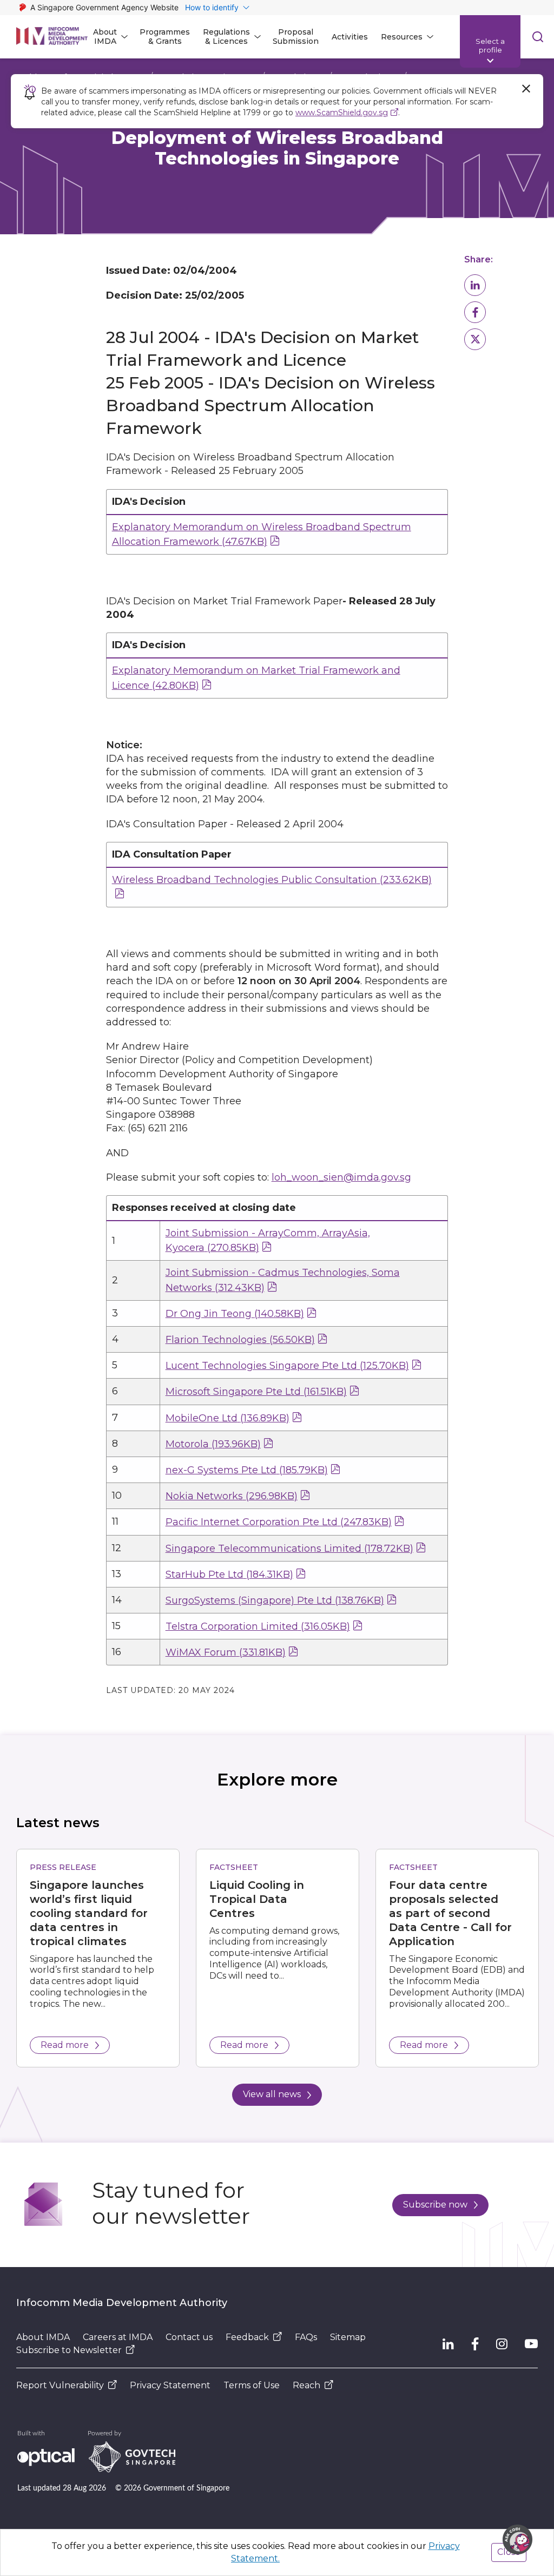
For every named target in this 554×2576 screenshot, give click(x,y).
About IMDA (43, 2337)
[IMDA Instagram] (502, 2344)
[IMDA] (52, 37)
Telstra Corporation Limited (258, 1626)
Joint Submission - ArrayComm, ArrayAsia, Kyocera (268, 1240)
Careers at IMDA (118, 2337)
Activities (350, 37)
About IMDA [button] (105, 37)
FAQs (306, 2337)
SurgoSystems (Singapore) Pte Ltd (275, 1600)
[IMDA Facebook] (475, 2344)
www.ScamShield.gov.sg (342, 113)
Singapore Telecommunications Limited (289, 1549)
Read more (65, 2045)
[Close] (526, 89)
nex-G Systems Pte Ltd (247, 1470)
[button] (475, 285)
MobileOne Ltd (227, 1418)
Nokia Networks (232, 1496)
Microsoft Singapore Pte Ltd (256, 1392)
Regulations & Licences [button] (226, 37)
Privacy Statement (170, 2385)
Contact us (189, 2337)
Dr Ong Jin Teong (235, 1314)
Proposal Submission (296, 37)
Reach (306, 2385)
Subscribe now (435, 2205)
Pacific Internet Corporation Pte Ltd (279, 1522)
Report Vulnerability (60, 2385)
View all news (272, 2094)
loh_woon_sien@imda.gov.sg (341, 1177)
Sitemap (348, 2337)
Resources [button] (402, 37)
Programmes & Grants (165, 37)
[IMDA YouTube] (531, 2344)
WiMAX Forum (226, 1652)
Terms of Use (252, 2385)
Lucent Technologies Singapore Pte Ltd (287, 1366)
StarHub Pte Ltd (229, 1574)
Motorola (213, 1444)
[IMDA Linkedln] (448, 2344)
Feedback (247, 2337)
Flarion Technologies (240, 1340)
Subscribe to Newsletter (69, 2350)
